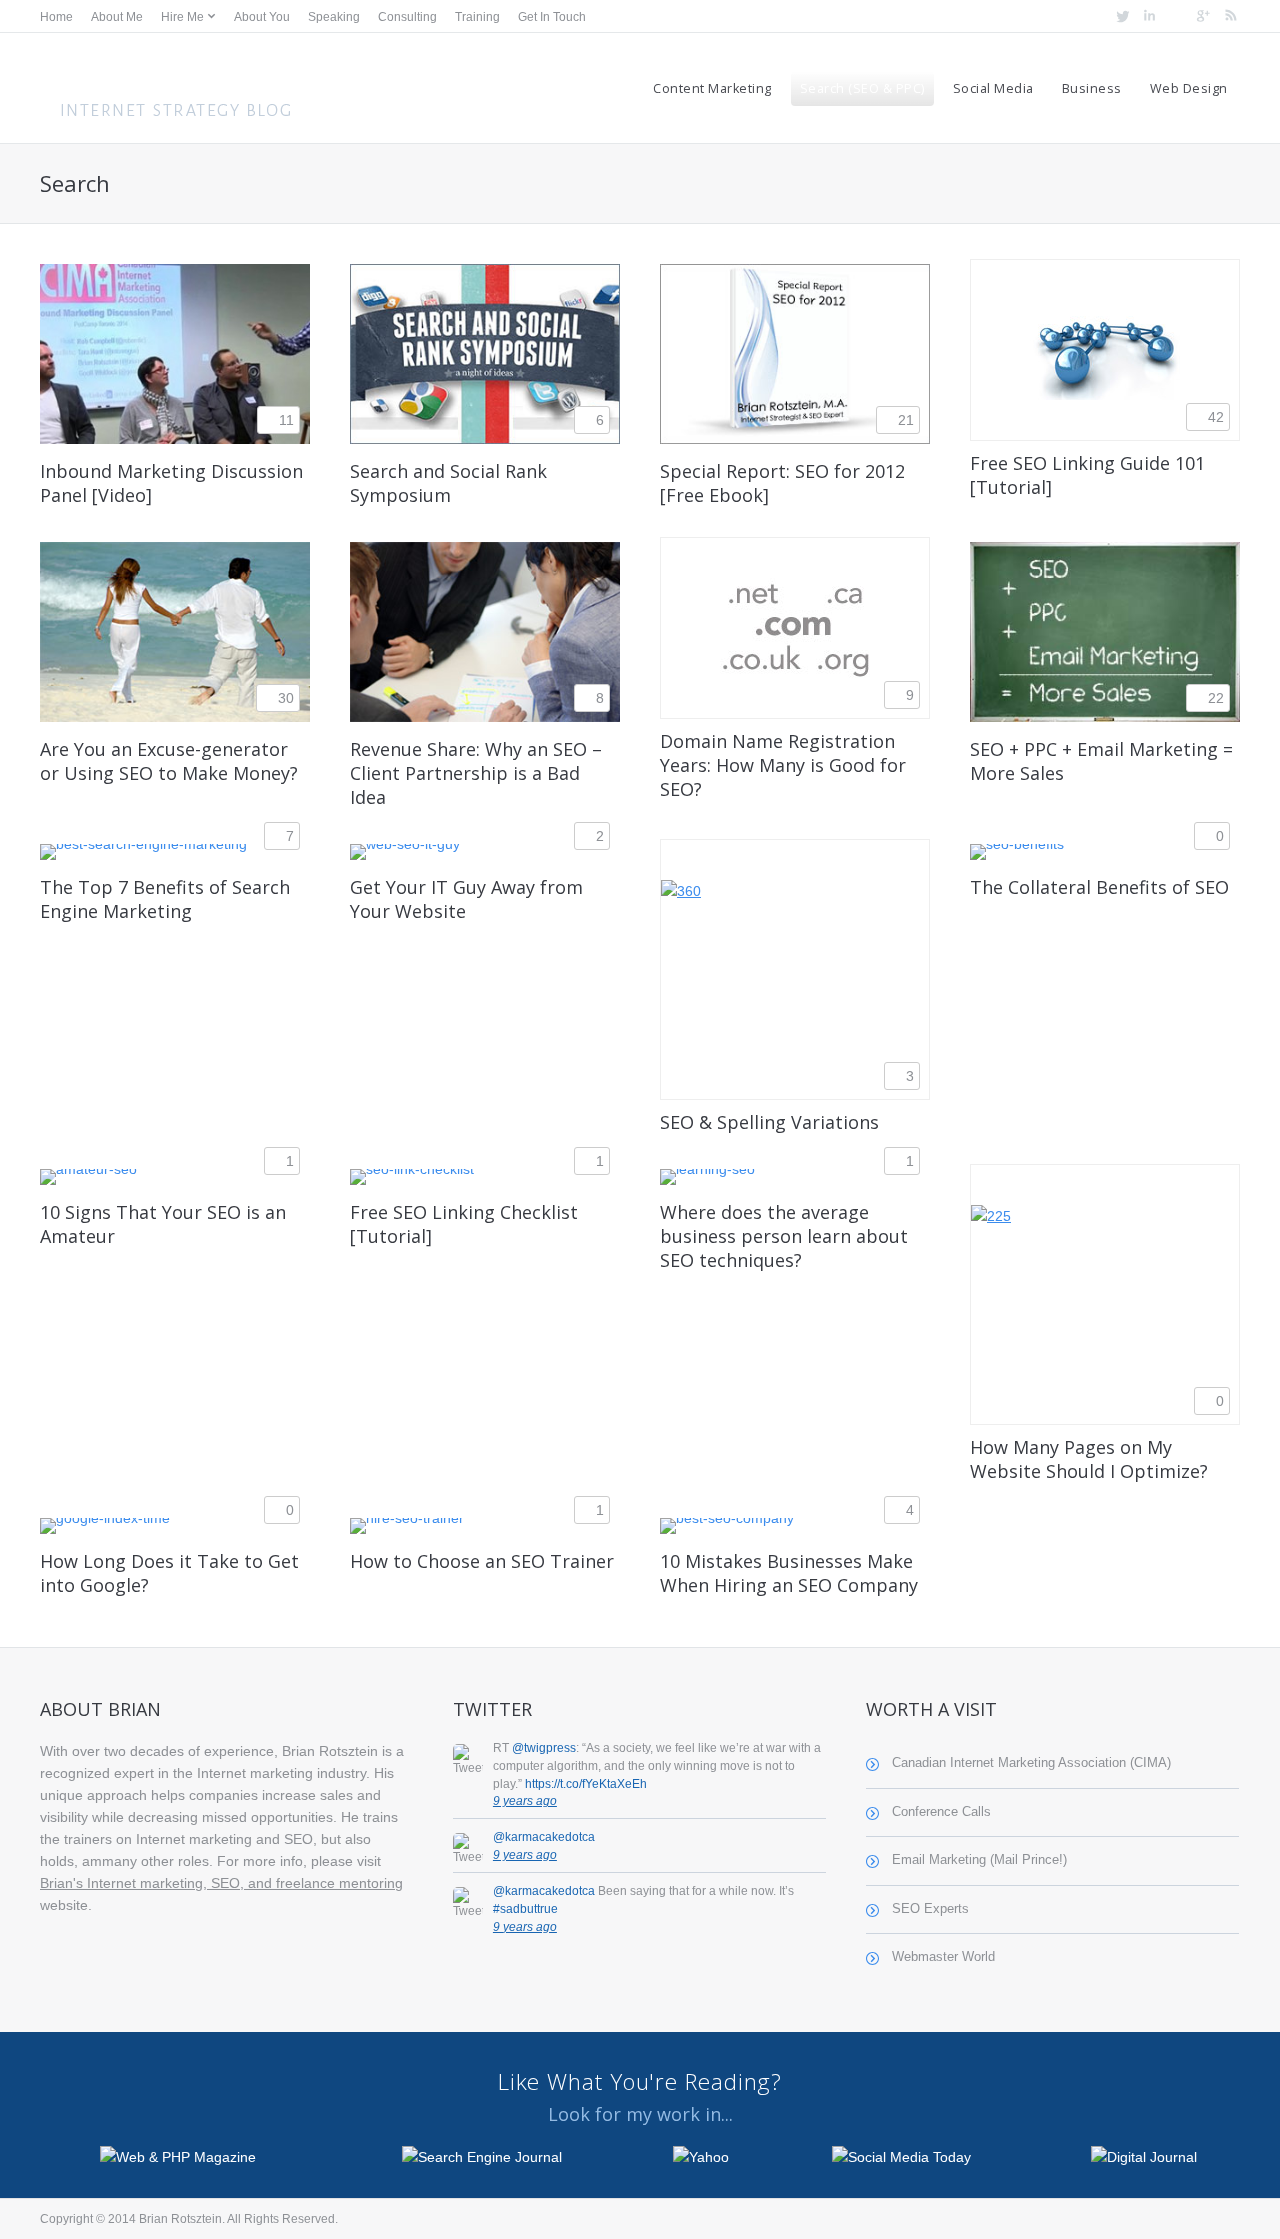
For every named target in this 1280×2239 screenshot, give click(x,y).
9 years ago (525, 1801)
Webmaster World (943, 1957)
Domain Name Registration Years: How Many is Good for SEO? (783, 765)
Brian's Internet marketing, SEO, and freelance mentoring (221, 1883)
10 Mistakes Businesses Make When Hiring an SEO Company (789, 1573)
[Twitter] (1120, 16)
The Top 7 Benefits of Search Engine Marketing (165, 899)
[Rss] (1228, 16)
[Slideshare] (1174, 16)
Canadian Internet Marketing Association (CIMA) (1031, 1763)
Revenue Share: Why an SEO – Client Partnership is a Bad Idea (476, 773)
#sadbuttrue (525, 1909)
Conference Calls (941, 1812)
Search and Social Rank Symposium (448, 483)
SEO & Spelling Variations (769, 1122)
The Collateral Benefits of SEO (1099, 887)
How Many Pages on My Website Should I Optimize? (1089, 1459)
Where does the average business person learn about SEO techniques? (784, 1236)
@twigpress (544, 1748)
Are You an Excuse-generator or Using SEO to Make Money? (169, 761)
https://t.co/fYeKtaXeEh (586, 1784)
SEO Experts (930, 1909)
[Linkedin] (1147, 16)
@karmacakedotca (544, 1837)
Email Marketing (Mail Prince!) (979, 1860)
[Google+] (1201, 16)
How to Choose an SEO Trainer (482, 1561)
